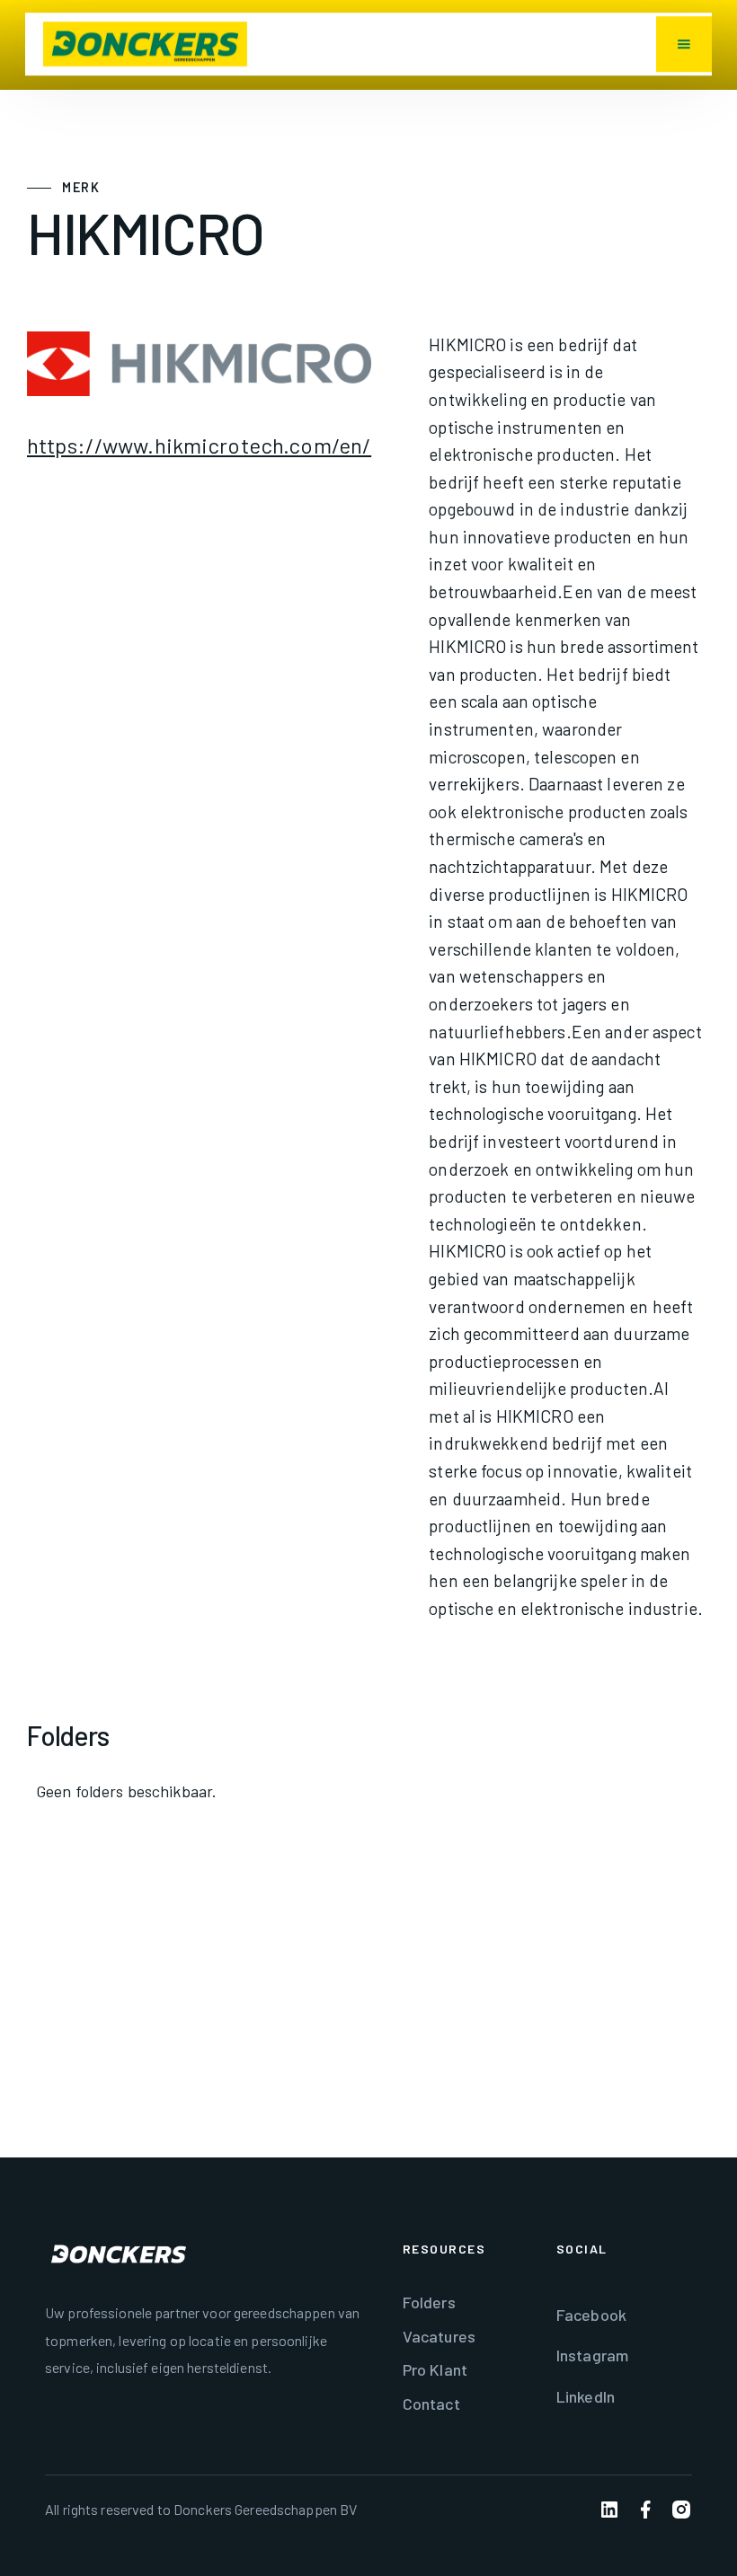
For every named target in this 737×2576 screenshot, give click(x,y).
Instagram (592, 2355)
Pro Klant (435, 2369)
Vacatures (439, 2336)
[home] (145, 44)
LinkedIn (586, 2396)
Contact (431, 2404)
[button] (684, 44)
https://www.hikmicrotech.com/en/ (199, 445)
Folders (429, 2302)
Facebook (591, 2315)
